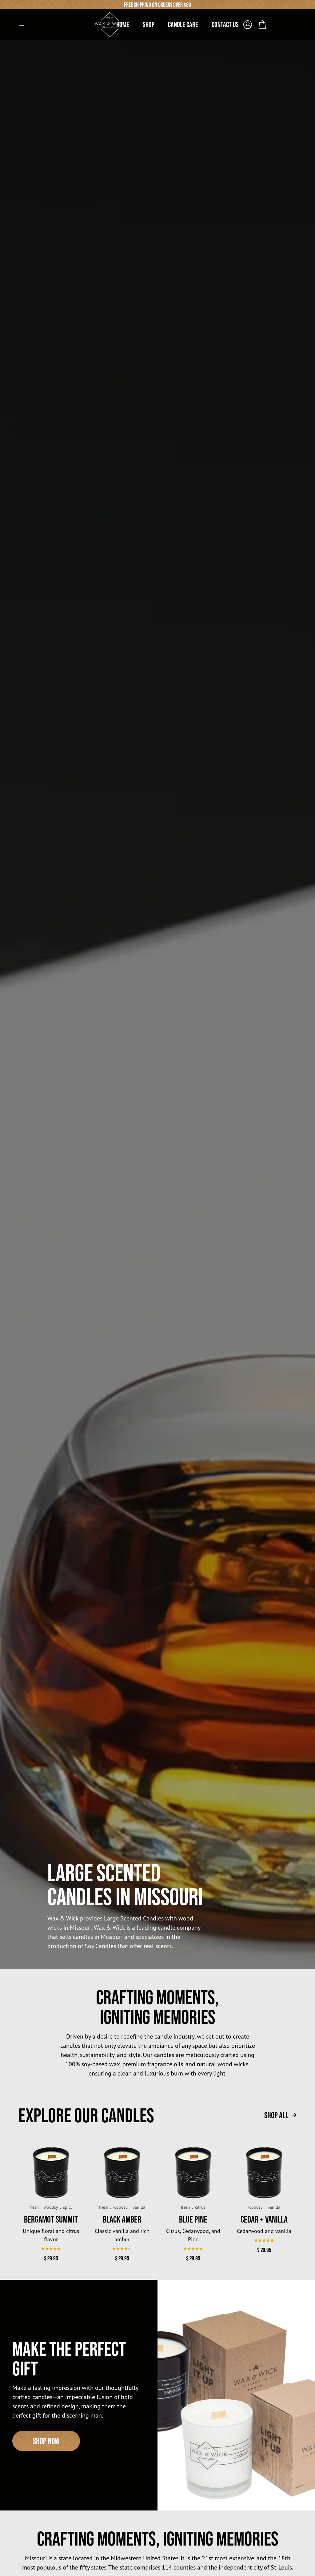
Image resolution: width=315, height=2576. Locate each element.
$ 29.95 (51, 2258)
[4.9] (51, 2249)
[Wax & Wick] (110, 22)
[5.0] (193, 2249)
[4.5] (122, 2249)
